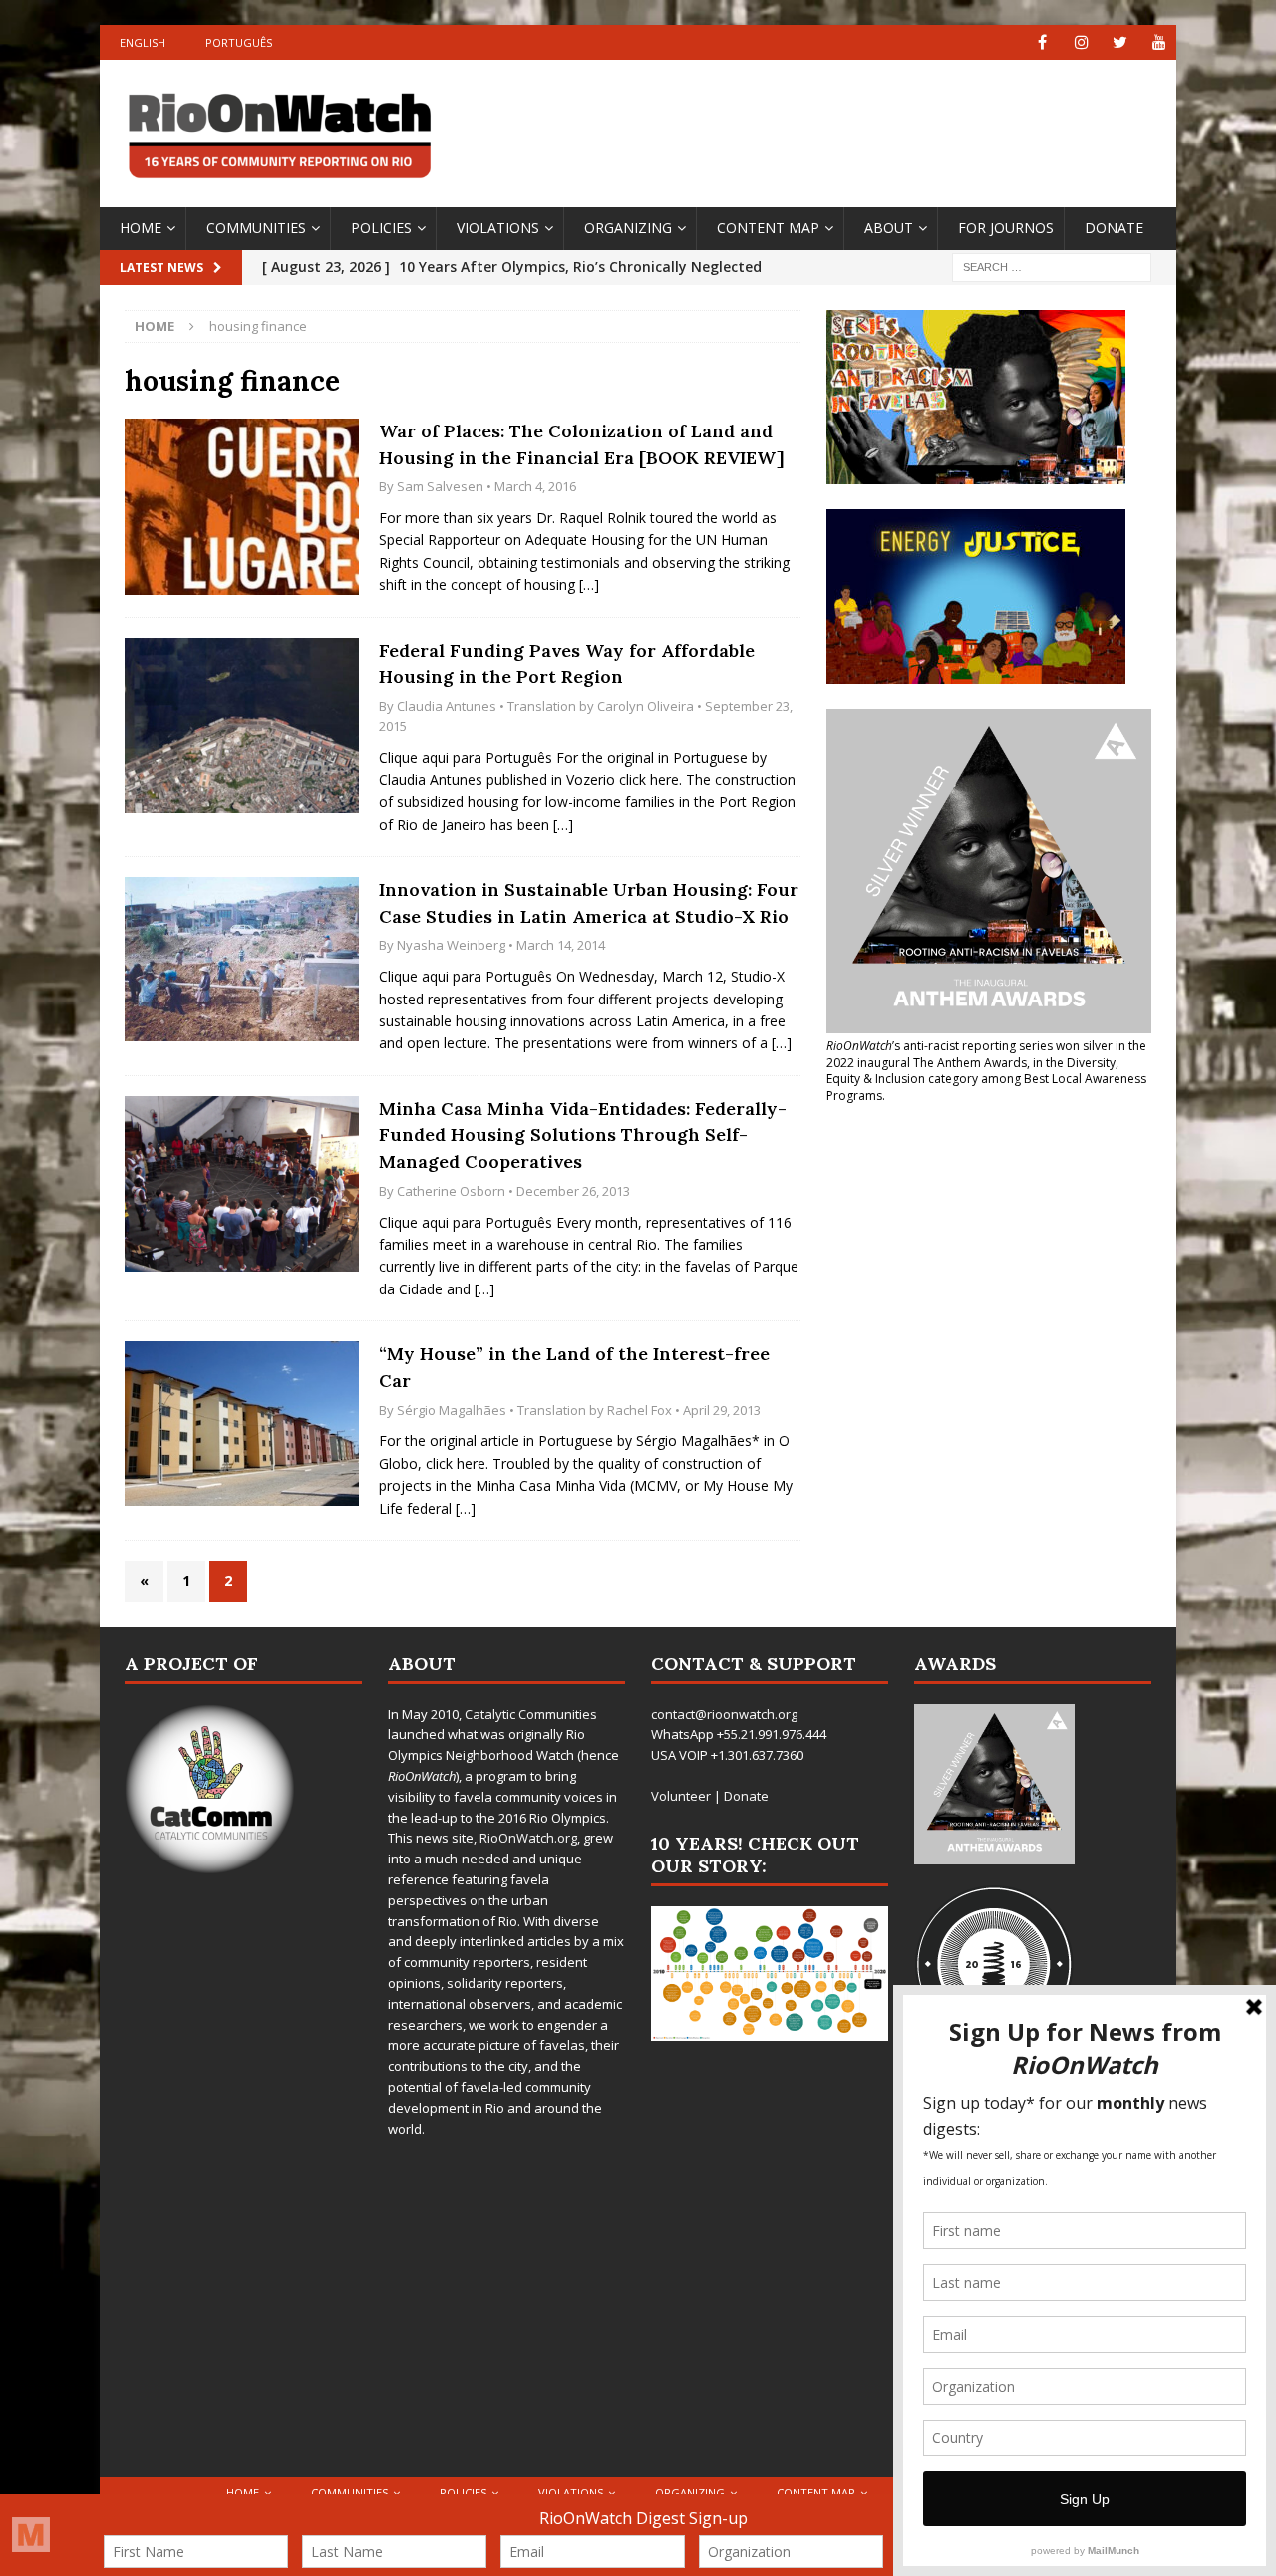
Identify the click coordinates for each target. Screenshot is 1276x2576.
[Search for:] (1052, 266)
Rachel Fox (639, 1410)
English (143, 42)
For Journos (1006, 228)
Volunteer (681, 1796)
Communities (256, 228)
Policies (381, 228)
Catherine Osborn (451, 1191)
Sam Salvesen (440, 486)
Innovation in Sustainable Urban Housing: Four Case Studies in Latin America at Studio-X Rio (589, 903)
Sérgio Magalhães (452, 1410)
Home (141, 228)
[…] (589, 584)
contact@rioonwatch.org (724, 1714)
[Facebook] (1042, 42)
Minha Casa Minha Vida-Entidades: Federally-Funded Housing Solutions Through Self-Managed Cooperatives (583, 1135)
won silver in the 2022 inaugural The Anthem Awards (986, 1054)
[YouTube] (1159, 42)
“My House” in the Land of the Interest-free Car (574, 1367)
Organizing (628, 228)
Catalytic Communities (531, 1714)
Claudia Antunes (447, 706)
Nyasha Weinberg (451, 945)
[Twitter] (1120, 42)
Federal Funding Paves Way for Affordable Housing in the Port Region (567, 664)
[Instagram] (1081, 42)
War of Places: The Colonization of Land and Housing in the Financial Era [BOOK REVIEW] (582, 444)
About (889, 228)
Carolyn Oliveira (645, 706)
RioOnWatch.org (528, 1838)
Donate (1114, 228)
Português (239, 42)
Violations (498, 228)
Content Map (768, 228)
